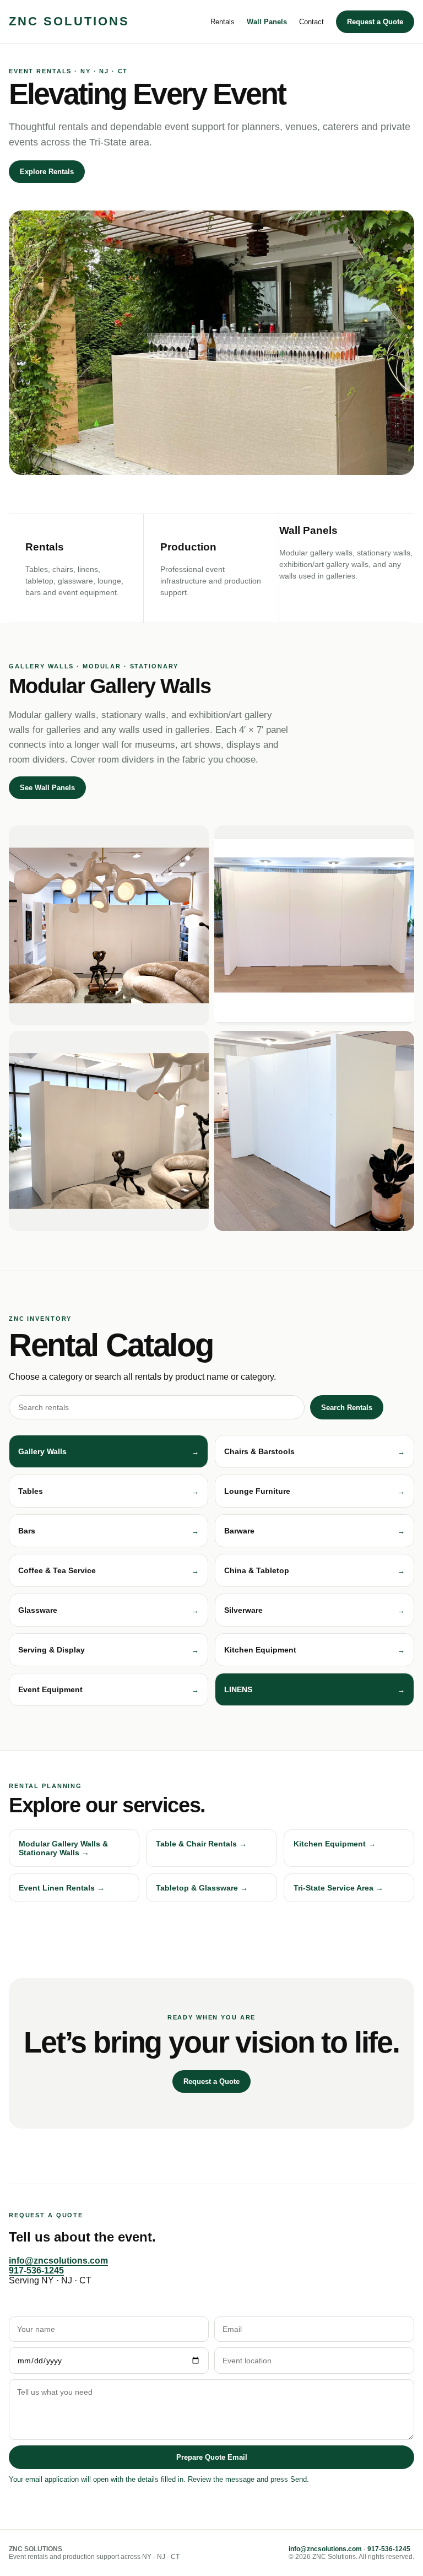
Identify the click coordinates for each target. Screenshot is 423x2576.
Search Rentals (347, 1408)
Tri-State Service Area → (338, 1888)
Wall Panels (267, 22)
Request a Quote (375, 22)
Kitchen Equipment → (335, 1844)
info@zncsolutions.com (58, 2261)
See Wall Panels (47, 788)
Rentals (223, 22)
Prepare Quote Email (212, 2457)
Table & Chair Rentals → (201, 1844)
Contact (311, 22)
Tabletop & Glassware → (202, 1888)
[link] (314, 1689)
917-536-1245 (36, 2270)
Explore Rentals (47, 172)
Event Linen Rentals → (62, 1888)
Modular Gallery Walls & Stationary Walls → (63, 1848)
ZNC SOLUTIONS (69, 21)
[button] (109, 1451)
